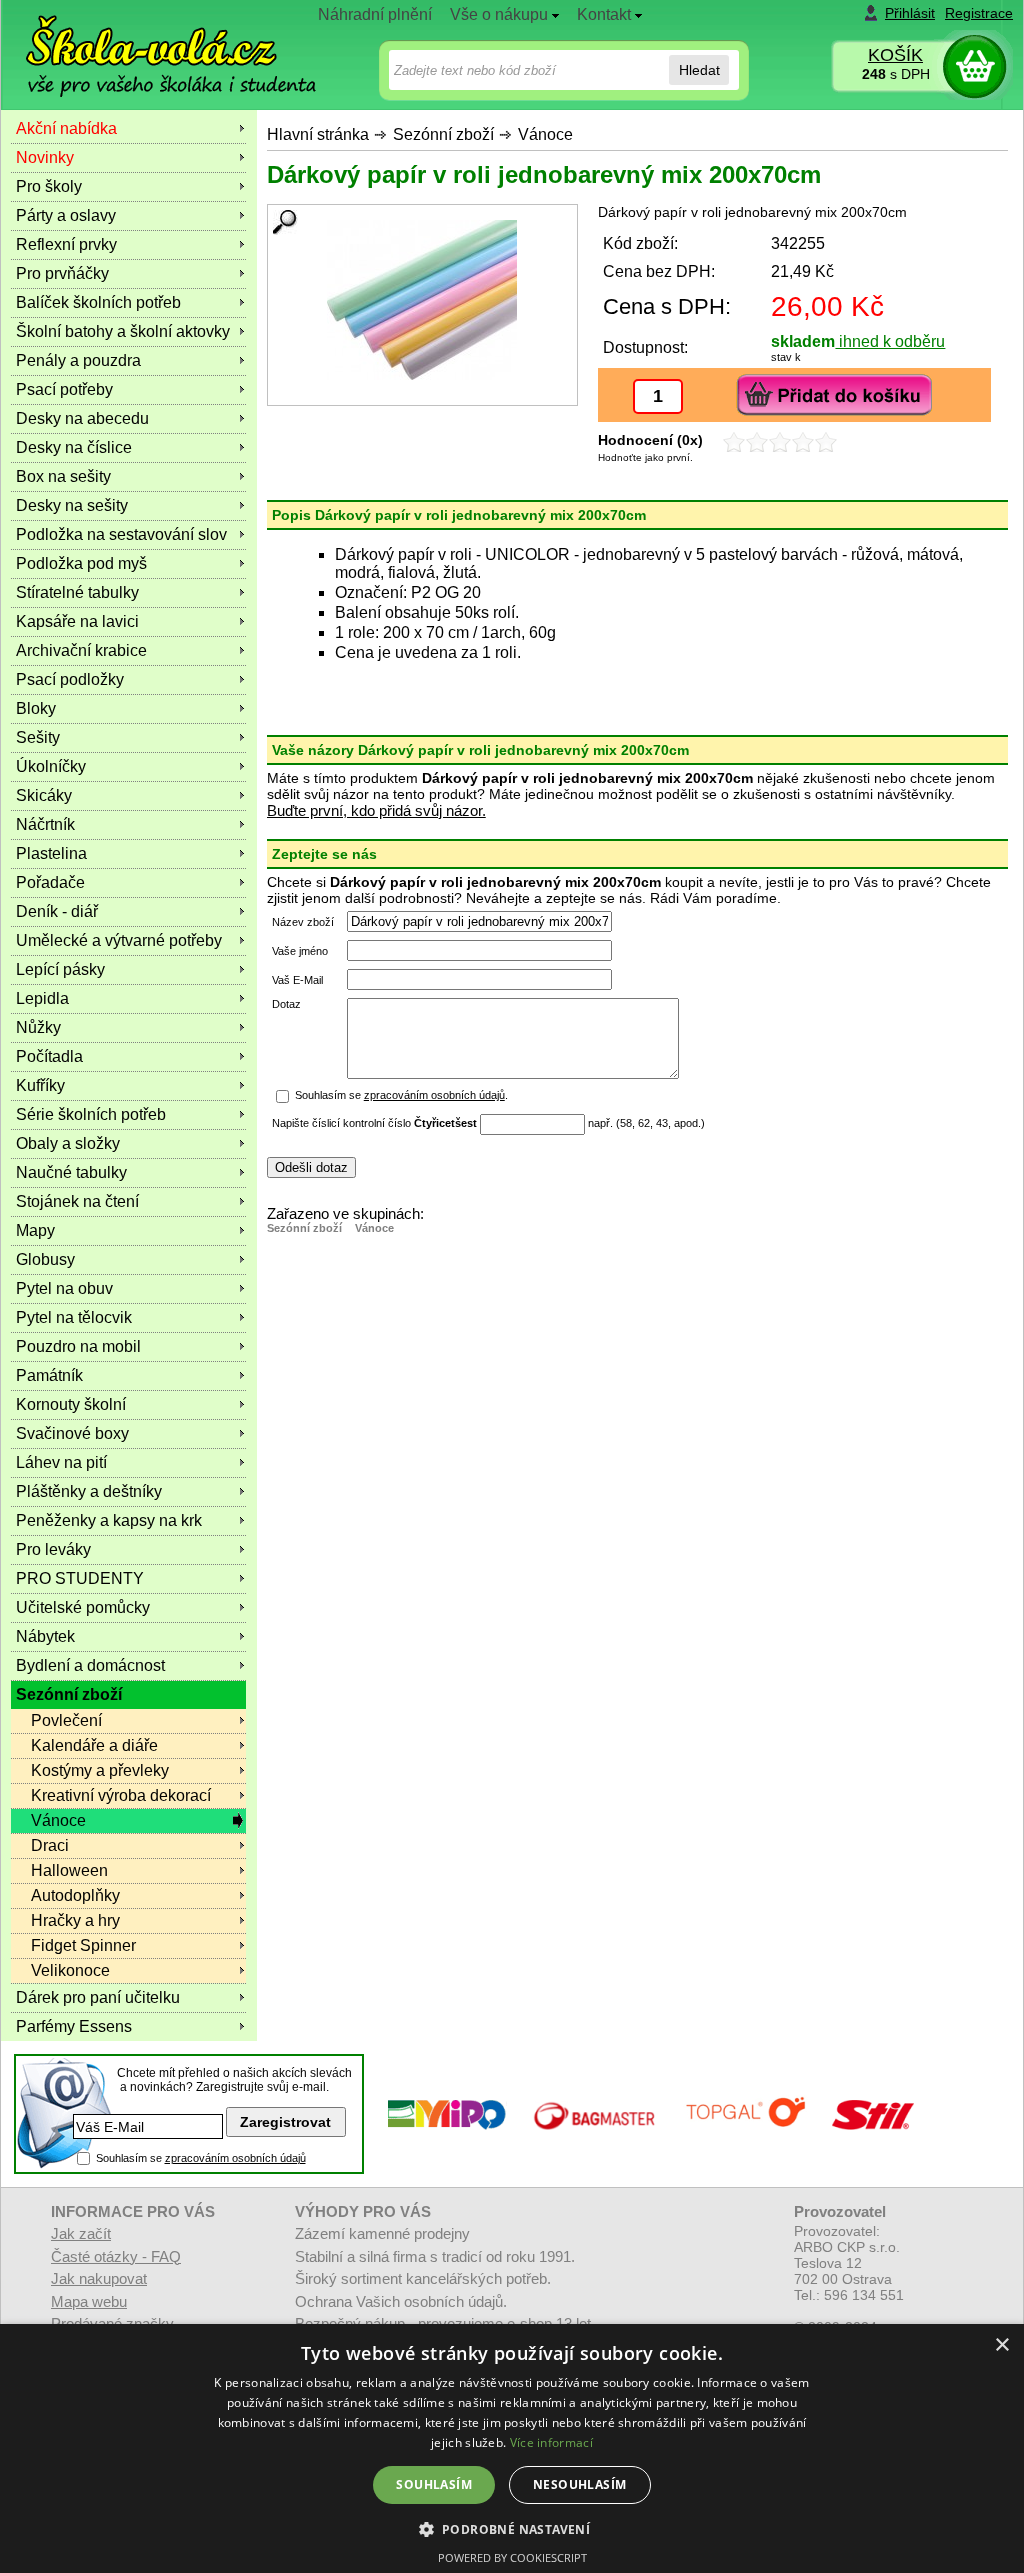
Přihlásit (910, 13)
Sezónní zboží (443, 134)
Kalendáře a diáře (94, 1745)
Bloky (36, 708)
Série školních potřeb (91, 1114)
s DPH (896, 74)
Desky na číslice (74, 447)
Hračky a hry (75, 1920)
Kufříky (40, 1085)
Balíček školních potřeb (98, 302)
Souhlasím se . (401, 1095)
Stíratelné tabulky (77, 592)
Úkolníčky (51, 766)
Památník (49, 1375)
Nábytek (45, 1636)
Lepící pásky (60, 969)
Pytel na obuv (64, 1288)
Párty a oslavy (66, 215)
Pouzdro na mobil (78, 1346)
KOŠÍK (895, 55)
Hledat (699, 70)
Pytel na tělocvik (74, 1317)
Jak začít (81, 2233)
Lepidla (42, 998)
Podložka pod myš (81, 563)
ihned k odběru (890, 341)
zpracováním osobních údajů (434, 1095)
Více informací (551, 2442)
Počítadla (49, 1056)
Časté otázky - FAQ (116, 2256)
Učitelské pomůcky (83, 1607)
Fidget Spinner (83, 1945)
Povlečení (66, 1720)
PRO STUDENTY (80, 1578)
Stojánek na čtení (77, 1201)
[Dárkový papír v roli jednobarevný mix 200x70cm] (422, 300)
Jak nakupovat (99, 2278)
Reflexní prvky (66, 244)
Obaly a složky (68, 1143)
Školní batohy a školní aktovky (123, 331)
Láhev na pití (61, 1462)
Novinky (45, 157)
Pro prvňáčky (62, 273)
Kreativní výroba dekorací (121, 1795)
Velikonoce (70, 1970)
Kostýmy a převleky (100, 1770)
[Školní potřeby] (153, 41)
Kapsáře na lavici (77, 621)
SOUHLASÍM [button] (434, 2484)
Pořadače (50, 882)
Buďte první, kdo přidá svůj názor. (376, 810)
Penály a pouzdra (78, 360)
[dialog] (512, 2448)
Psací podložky (70, 679)
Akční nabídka (66, 128)
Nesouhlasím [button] (579, 2484)
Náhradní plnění (375, 14)
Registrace (979, 13)
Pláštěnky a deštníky (89, 1491)
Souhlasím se (201, 2158)
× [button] (1001, 2345)
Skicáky (44, 795)
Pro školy (49, 186)
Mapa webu (89, 2301)
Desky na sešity (72, 505)
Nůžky (38, 1027)
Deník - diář (57, 911)
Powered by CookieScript (512, 2557)
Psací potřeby (64, 389)
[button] (512, 2528)
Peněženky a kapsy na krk (109, 1520)
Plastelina (51, 853)
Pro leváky (53, 1549)
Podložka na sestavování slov (121, 534)
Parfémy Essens (74, 2026)
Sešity (38, 737)
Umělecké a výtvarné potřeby (119, 940)
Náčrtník (45, 824)
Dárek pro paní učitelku (98, 1997)
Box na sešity (63, 476)
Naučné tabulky (71, 1172)
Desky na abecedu (82, 418)
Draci (50, 1845)
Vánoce (545, 134)
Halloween (69, 1870)
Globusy (45, 1259)
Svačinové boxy (72, 1433)
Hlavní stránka (318, 134)
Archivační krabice (81, 650)
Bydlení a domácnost (90, 1665)
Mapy (35, 1230)
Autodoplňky (75, 1895)
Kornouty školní (71, 1404)
